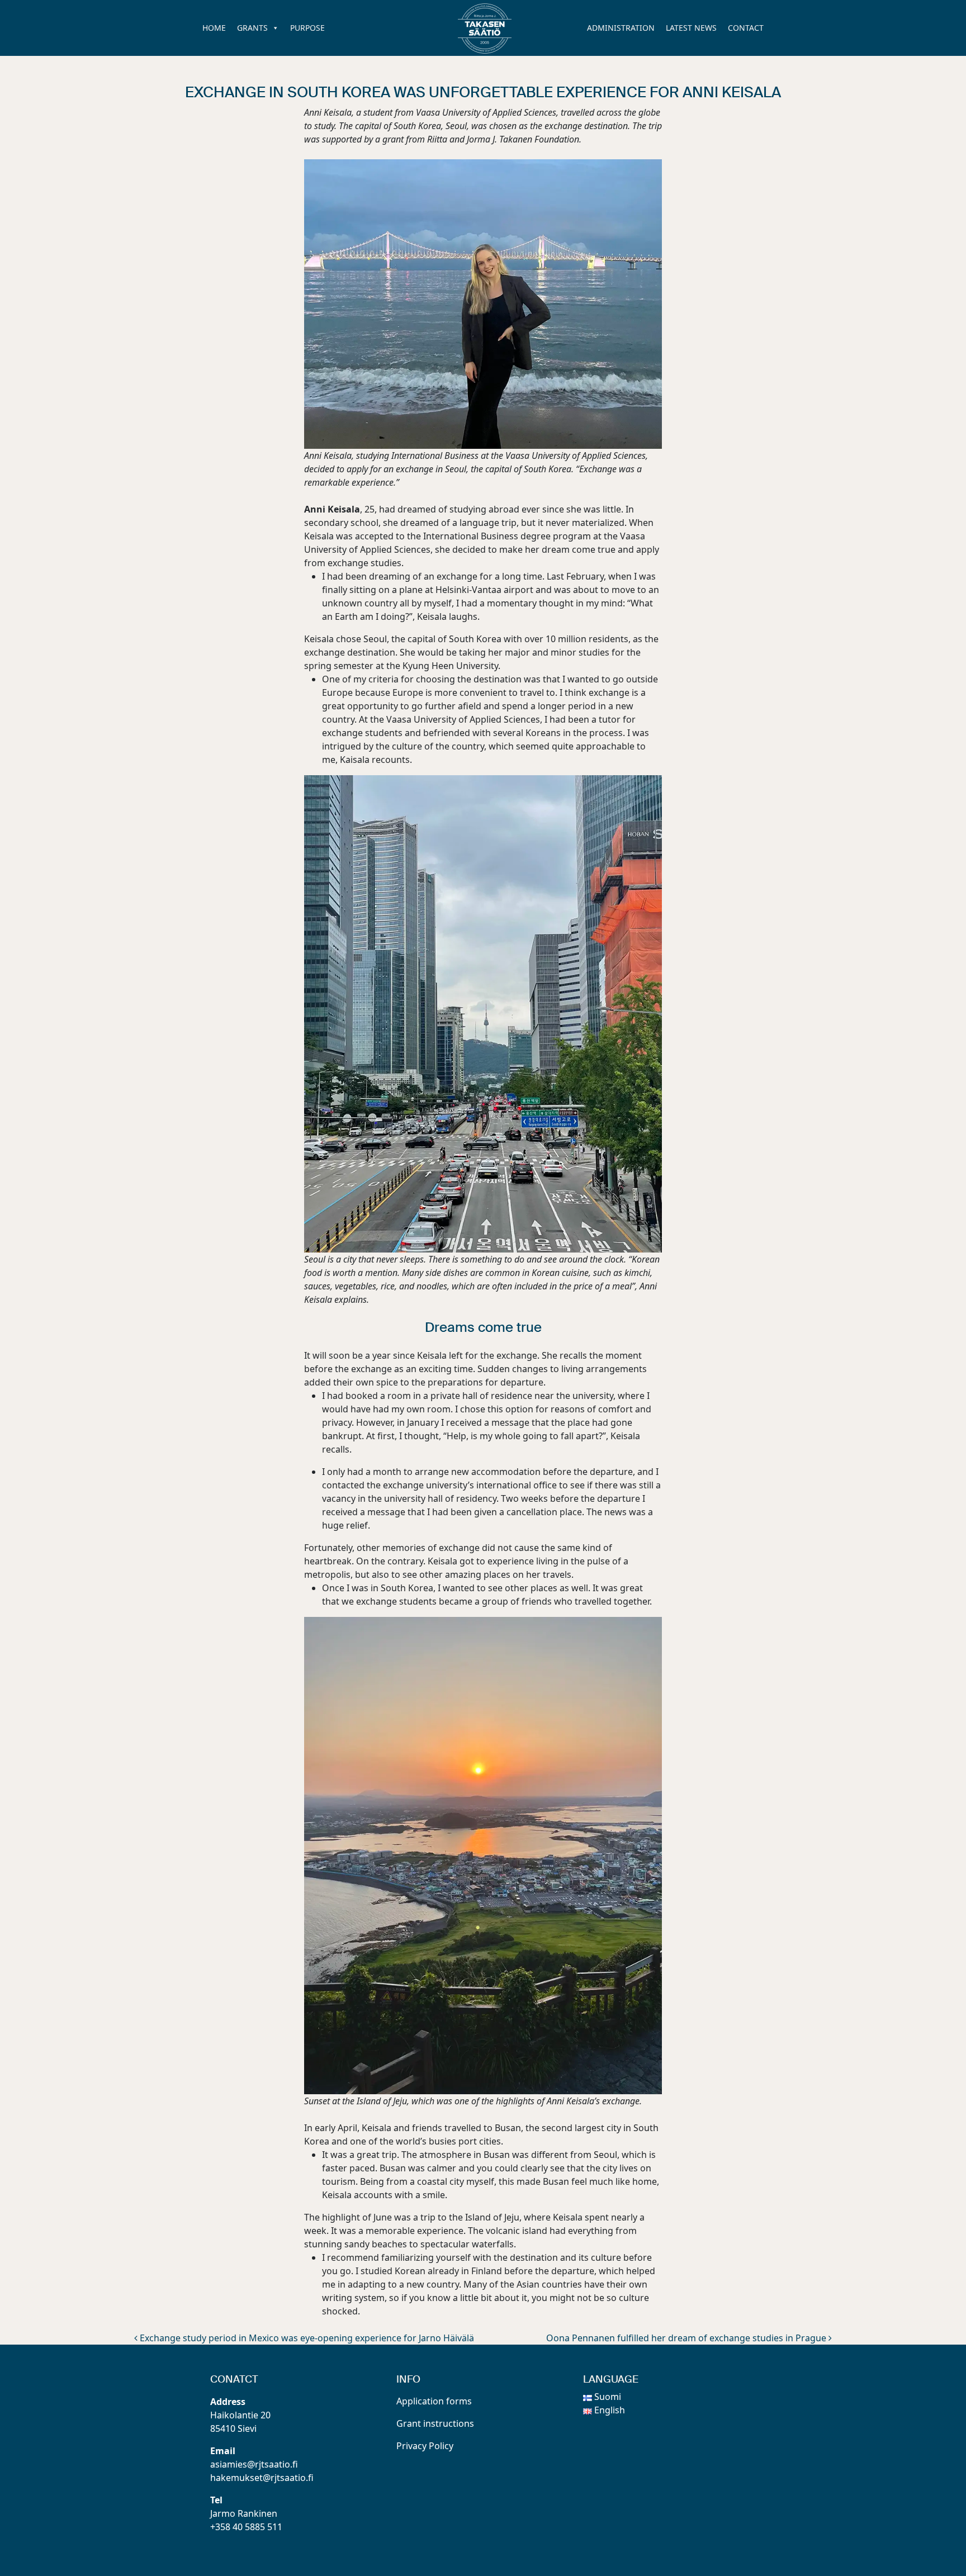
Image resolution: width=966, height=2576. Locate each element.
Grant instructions (435, 2423)
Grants (252, 28)
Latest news (691, 28)
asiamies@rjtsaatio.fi (254, 2464)
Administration (621, 28)
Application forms (434, 2401)
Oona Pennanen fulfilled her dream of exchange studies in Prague (687, 2338)
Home (214, 28)
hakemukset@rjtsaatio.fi (262, 2478)
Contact (746, 28)
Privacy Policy (425, 2446)
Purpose (307, 28)
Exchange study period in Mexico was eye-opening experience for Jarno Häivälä (306, 2338)
